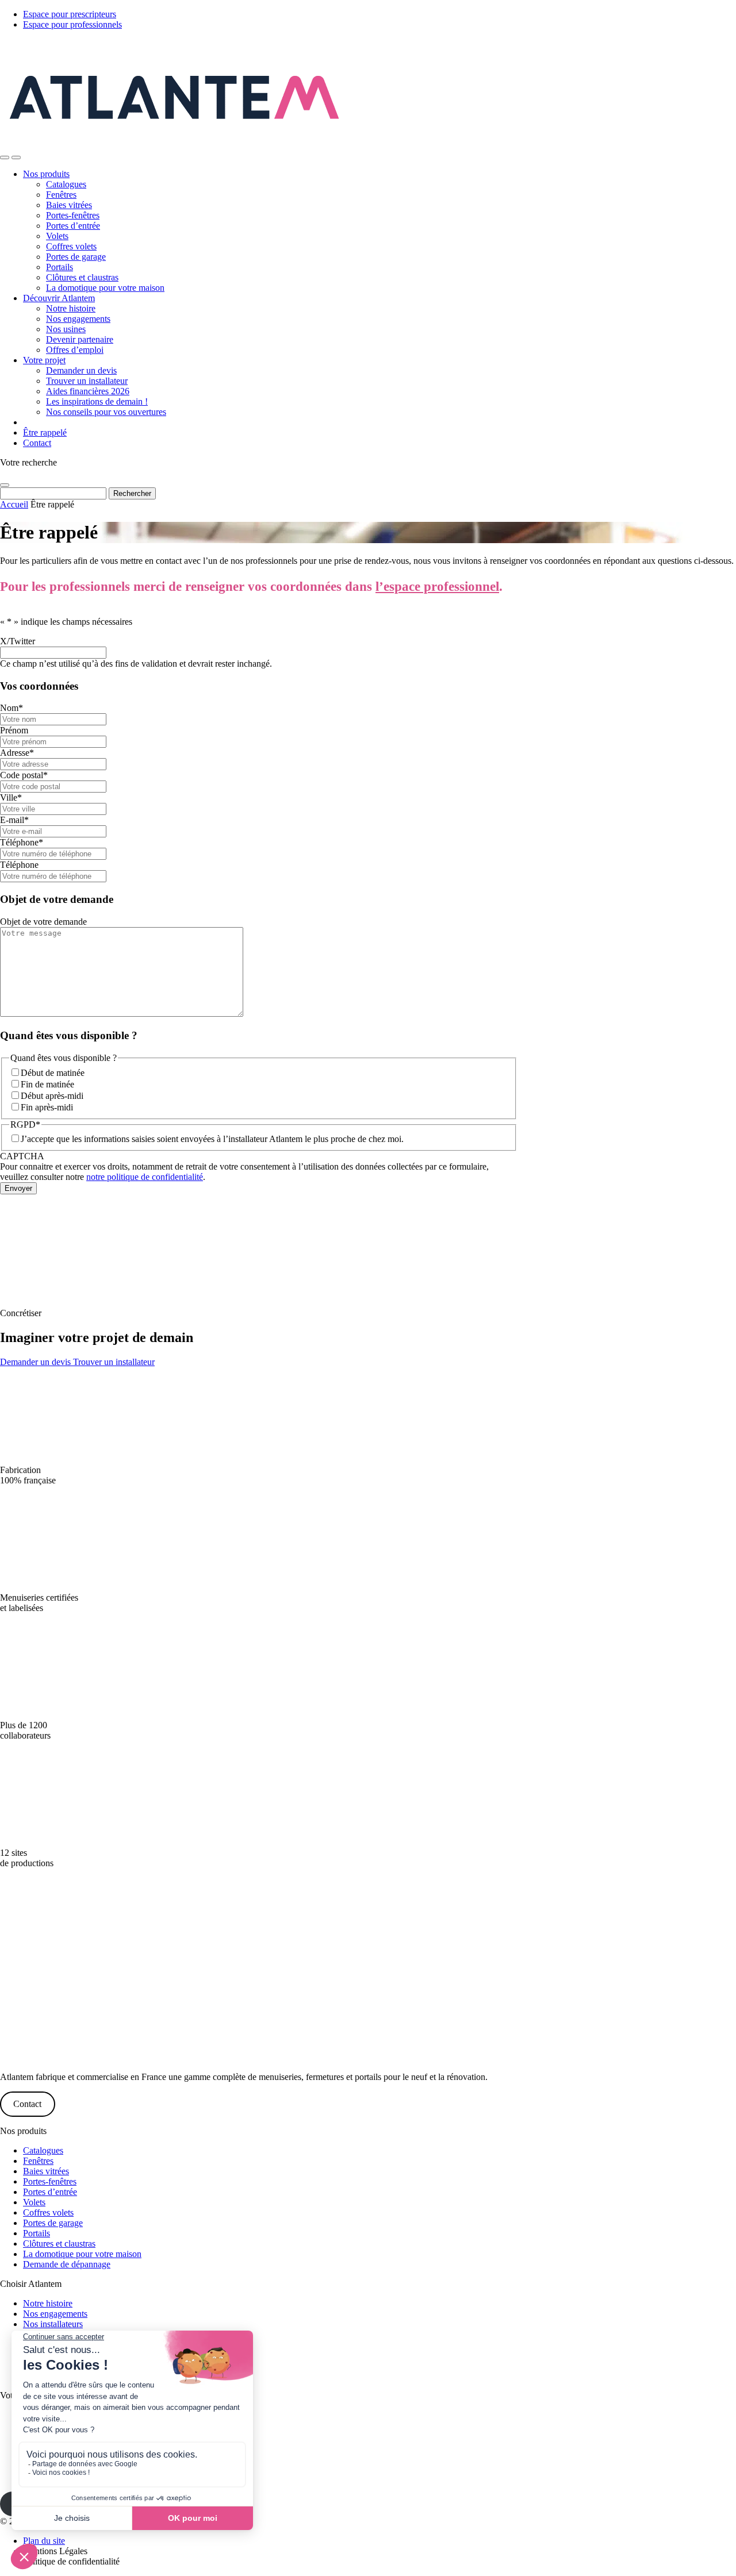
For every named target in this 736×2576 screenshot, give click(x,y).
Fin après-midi (47, 1107)
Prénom (14, 730)
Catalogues (66, 184)
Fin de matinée (47, 1084)
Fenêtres (61, 195)
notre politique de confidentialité (145, 1177)
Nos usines (66, 329)
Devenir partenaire (80, 339)
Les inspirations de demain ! (97, 401)
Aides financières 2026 (88, 391)
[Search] (5, 157)
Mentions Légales (55, 2551)
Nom (11, 708)
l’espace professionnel (437, 587)
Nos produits (46, 174)
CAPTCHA (22, 1156)
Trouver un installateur (87, 381)
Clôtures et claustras (82, 277)
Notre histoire (71, 308)
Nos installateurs (53, 2324)
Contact (37, 443)
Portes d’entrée (73, 226)
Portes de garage (76, 257)
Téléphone (22, 842)
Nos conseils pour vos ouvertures (106, 412)
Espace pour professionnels (72, 24)
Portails (60, 267)
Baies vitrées (69, 205)
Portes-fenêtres (73, 215)
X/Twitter (18, 641)
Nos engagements (78, 319)
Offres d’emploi (75, 350)
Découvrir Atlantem (59, 298)
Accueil (14, 504)
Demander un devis (81, 370)
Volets (57, 236)
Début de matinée (53, 1073)
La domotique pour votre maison (105, 288)
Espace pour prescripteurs (70, 14)
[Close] (5, 485)
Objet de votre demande (43, 922)
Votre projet (44, 360)
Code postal (24, 775)
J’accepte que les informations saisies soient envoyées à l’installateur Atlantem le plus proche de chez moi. (212, 1139)
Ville (11, 797)
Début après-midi (52, 1096)
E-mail (14, 820)
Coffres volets (71, 246)
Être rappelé (45, 432)
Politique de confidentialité (71, 2561)
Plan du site (44, 2541)
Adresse (17, 753)
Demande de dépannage (67, 2264)
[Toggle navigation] (16, 157)
